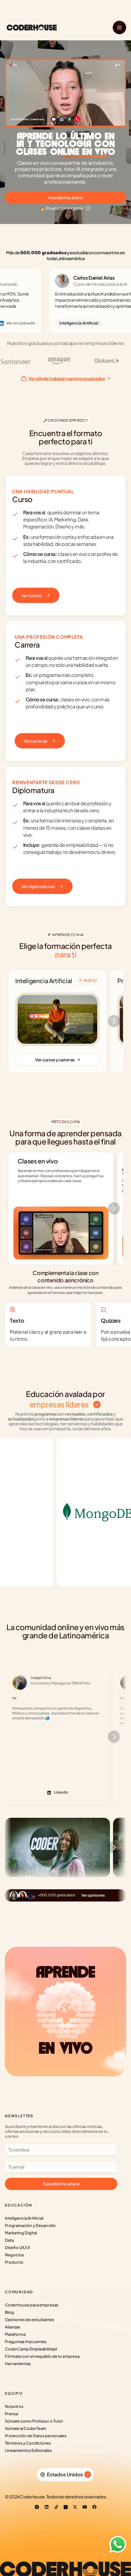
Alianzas (12, 2327)
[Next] (114, 1021)
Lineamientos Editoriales (28, 2450)
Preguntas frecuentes (26, 2342)
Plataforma (15, 2334)
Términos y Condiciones (28, 2443)
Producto (14, 2262)
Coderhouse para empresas (32, 2305)
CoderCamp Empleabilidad (31, 2349)
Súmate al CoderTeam (26, 2428)
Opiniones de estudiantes (30, 2320)
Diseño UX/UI (17, 2247)
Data (9, 2240)
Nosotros (14, 2406)
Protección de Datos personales (36, 2436)
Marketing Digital (21, 2233)
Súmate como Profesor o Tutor (34, 2421)
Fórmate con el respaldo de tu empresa (42, 2356)
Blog (9, 2312)
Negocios (14, 2255)
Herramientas (18, 2364)
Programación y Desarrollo (30, 2225)
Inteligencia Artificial (24, 2218)
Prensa (11, 2414)
